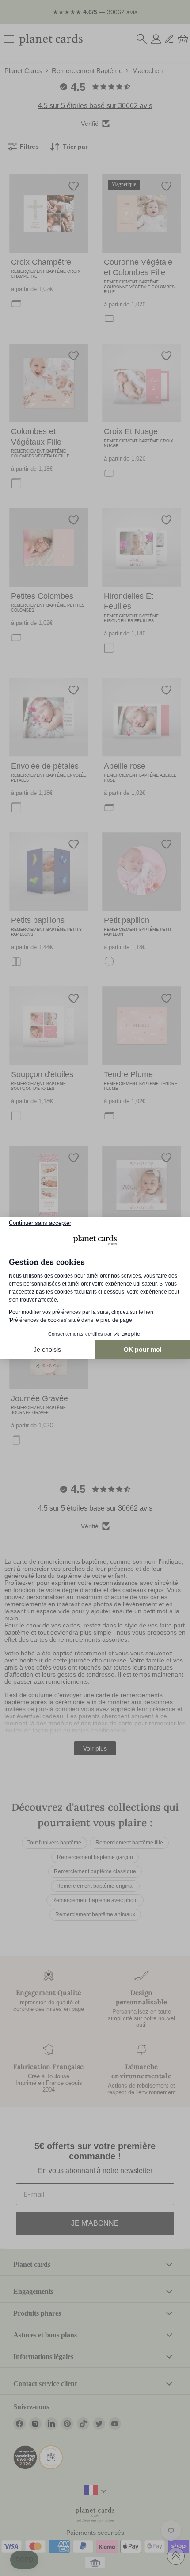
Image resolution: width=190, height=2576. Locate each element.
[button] (24, 2560)
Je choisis (47, 1349)
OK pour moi (143, 1349)
